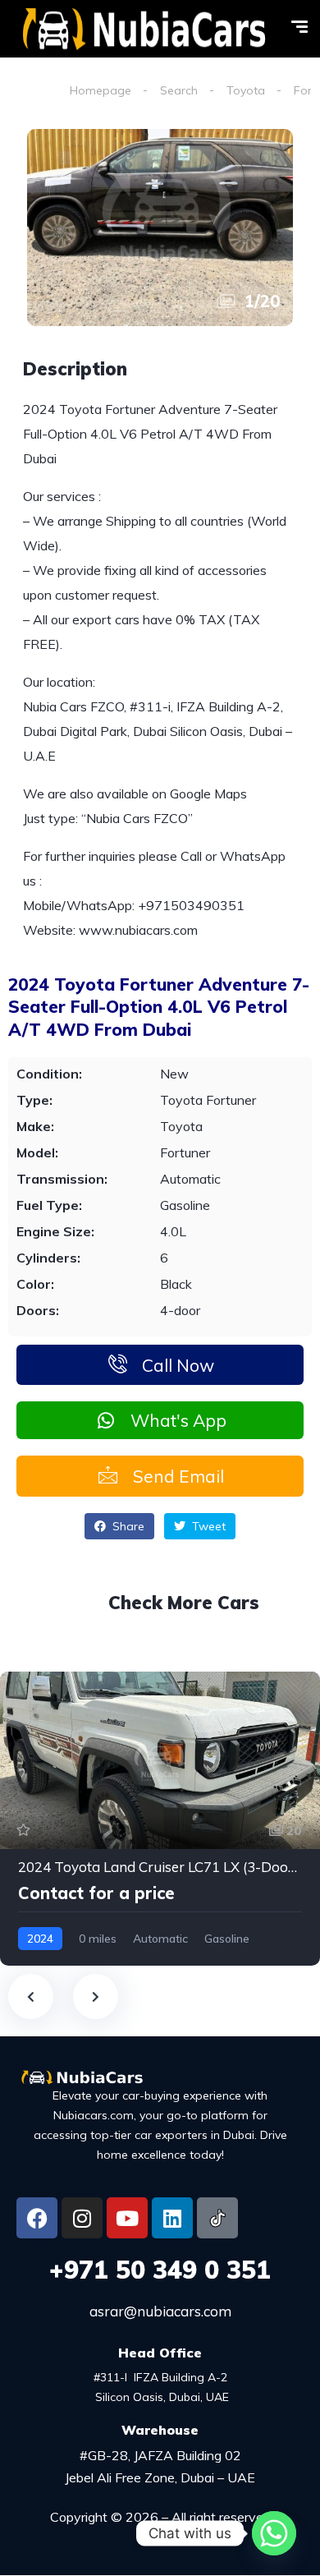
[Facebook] (37, 2218)
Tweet (207, 1526)
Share (127, 1526)
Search (179, 90)
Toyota (246, 90)
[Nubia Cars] (144, 29)
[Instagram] (82, 2218)
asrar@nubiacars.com (160, 2311)
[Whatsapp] (274, 2533)
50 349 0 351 (160, 2270)
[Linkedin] (172, 2218)
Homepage (101, 90)
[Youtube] (127, 2218)
